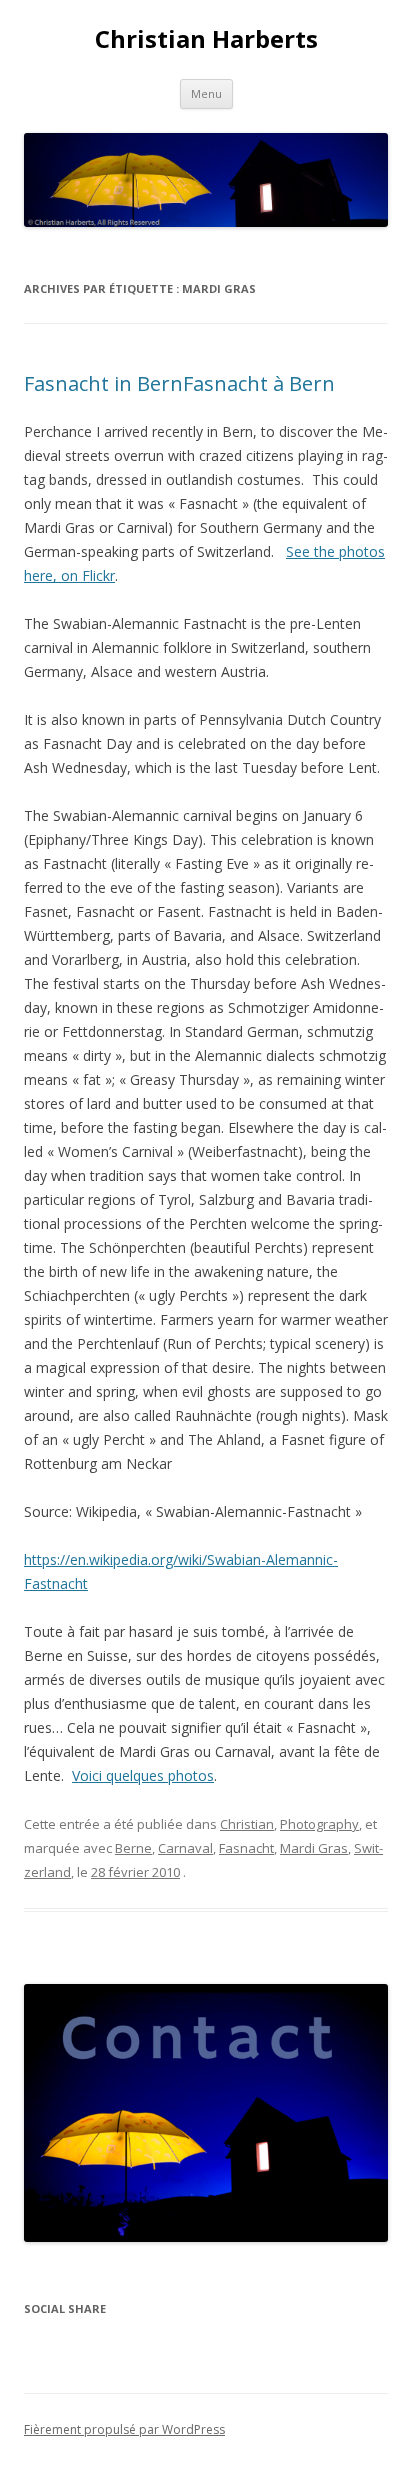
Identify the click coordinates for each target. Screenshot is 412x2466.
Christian (247, 1824)
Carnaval (185, 1848)
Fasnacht (246, 1848)
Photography (319, 1824)
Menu (206, 93)
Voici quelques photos (143, 1775)
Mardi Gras (314, 1848)
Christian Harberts (206, 39)
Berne (133, 1848)
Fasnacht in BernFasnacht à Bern (179, 383)
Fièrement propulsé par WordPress (124, 2429)
